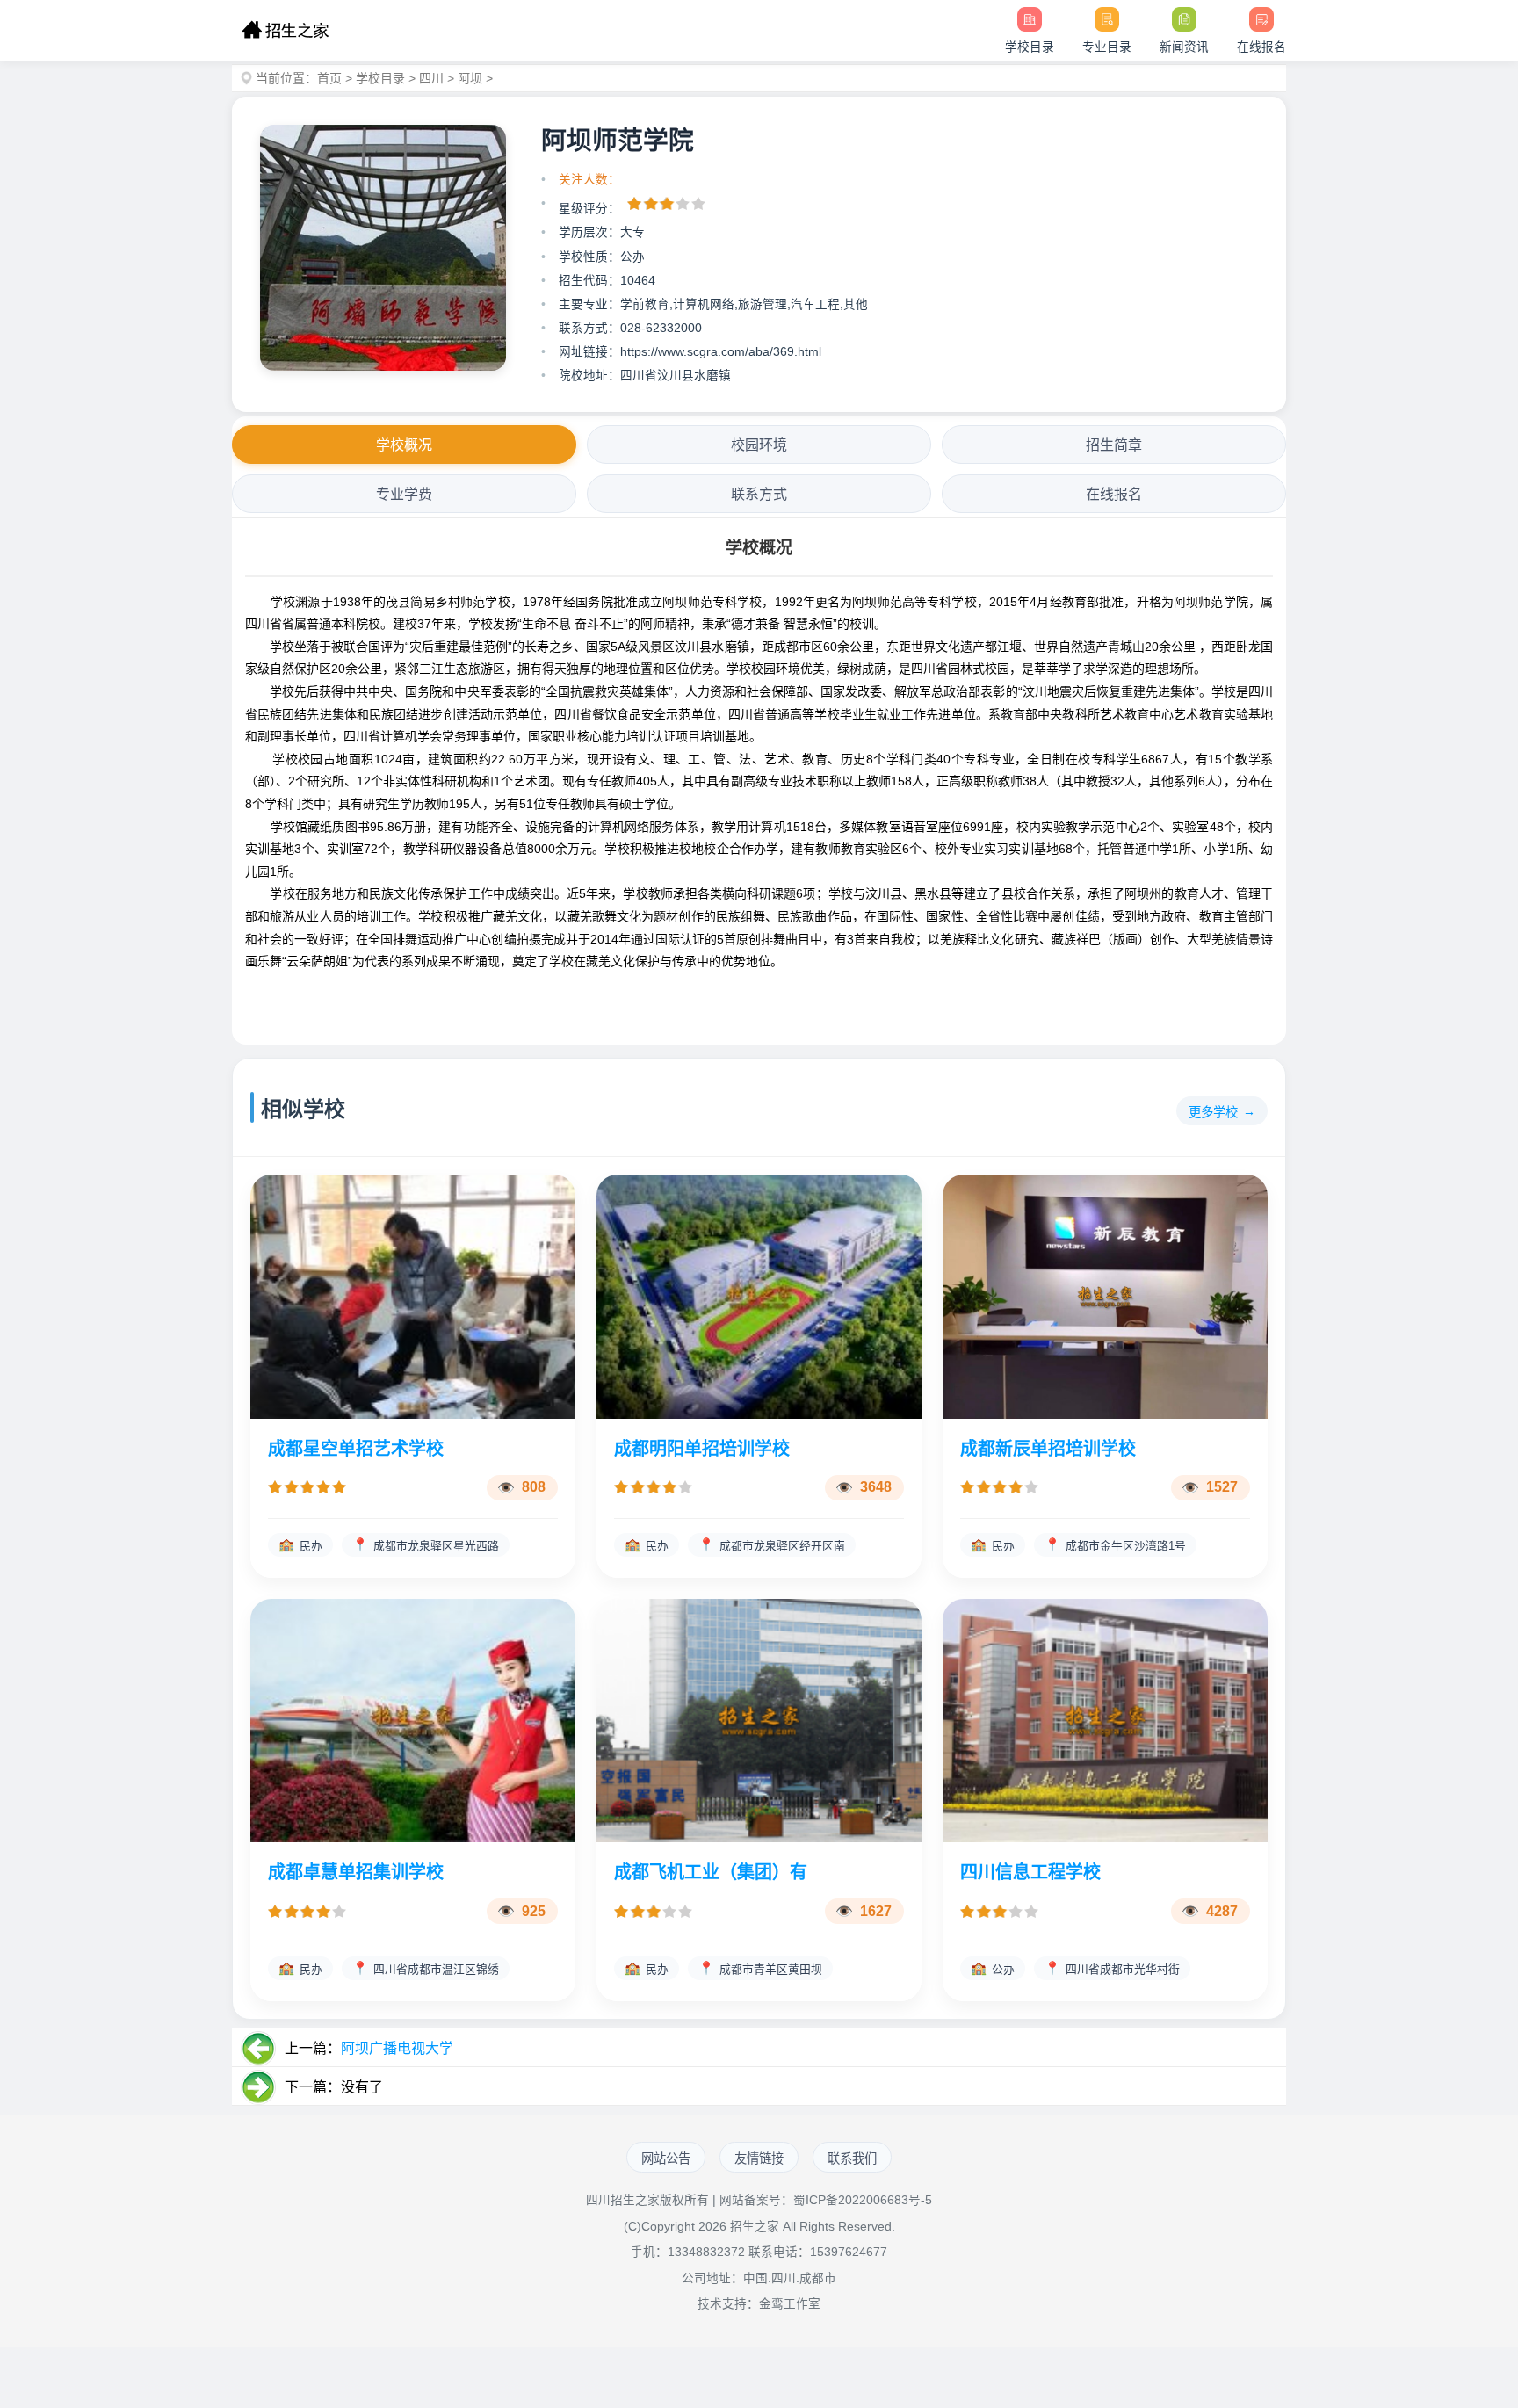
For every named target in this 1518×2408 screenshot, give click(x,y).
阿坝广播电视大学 (397, 2048)
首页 (329, 78)
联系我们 (852, 2159)
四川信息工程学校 (1030, 1872)
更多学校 (1213, 1112)
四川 (431, 78)
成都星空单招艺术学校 (356, 1449)
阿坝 (470, 78)
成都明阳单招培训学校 (702, 1449)
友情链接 (759, 2159)
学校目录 (380, 78)
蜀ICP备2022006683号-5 (863, 2200)
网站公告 (666, 2159)
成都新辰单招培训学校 (1048, 1449)
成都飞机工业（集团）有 (711, 1872)
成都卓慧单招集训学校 (356, 1872)
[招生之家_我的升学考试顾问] (285, 31)
